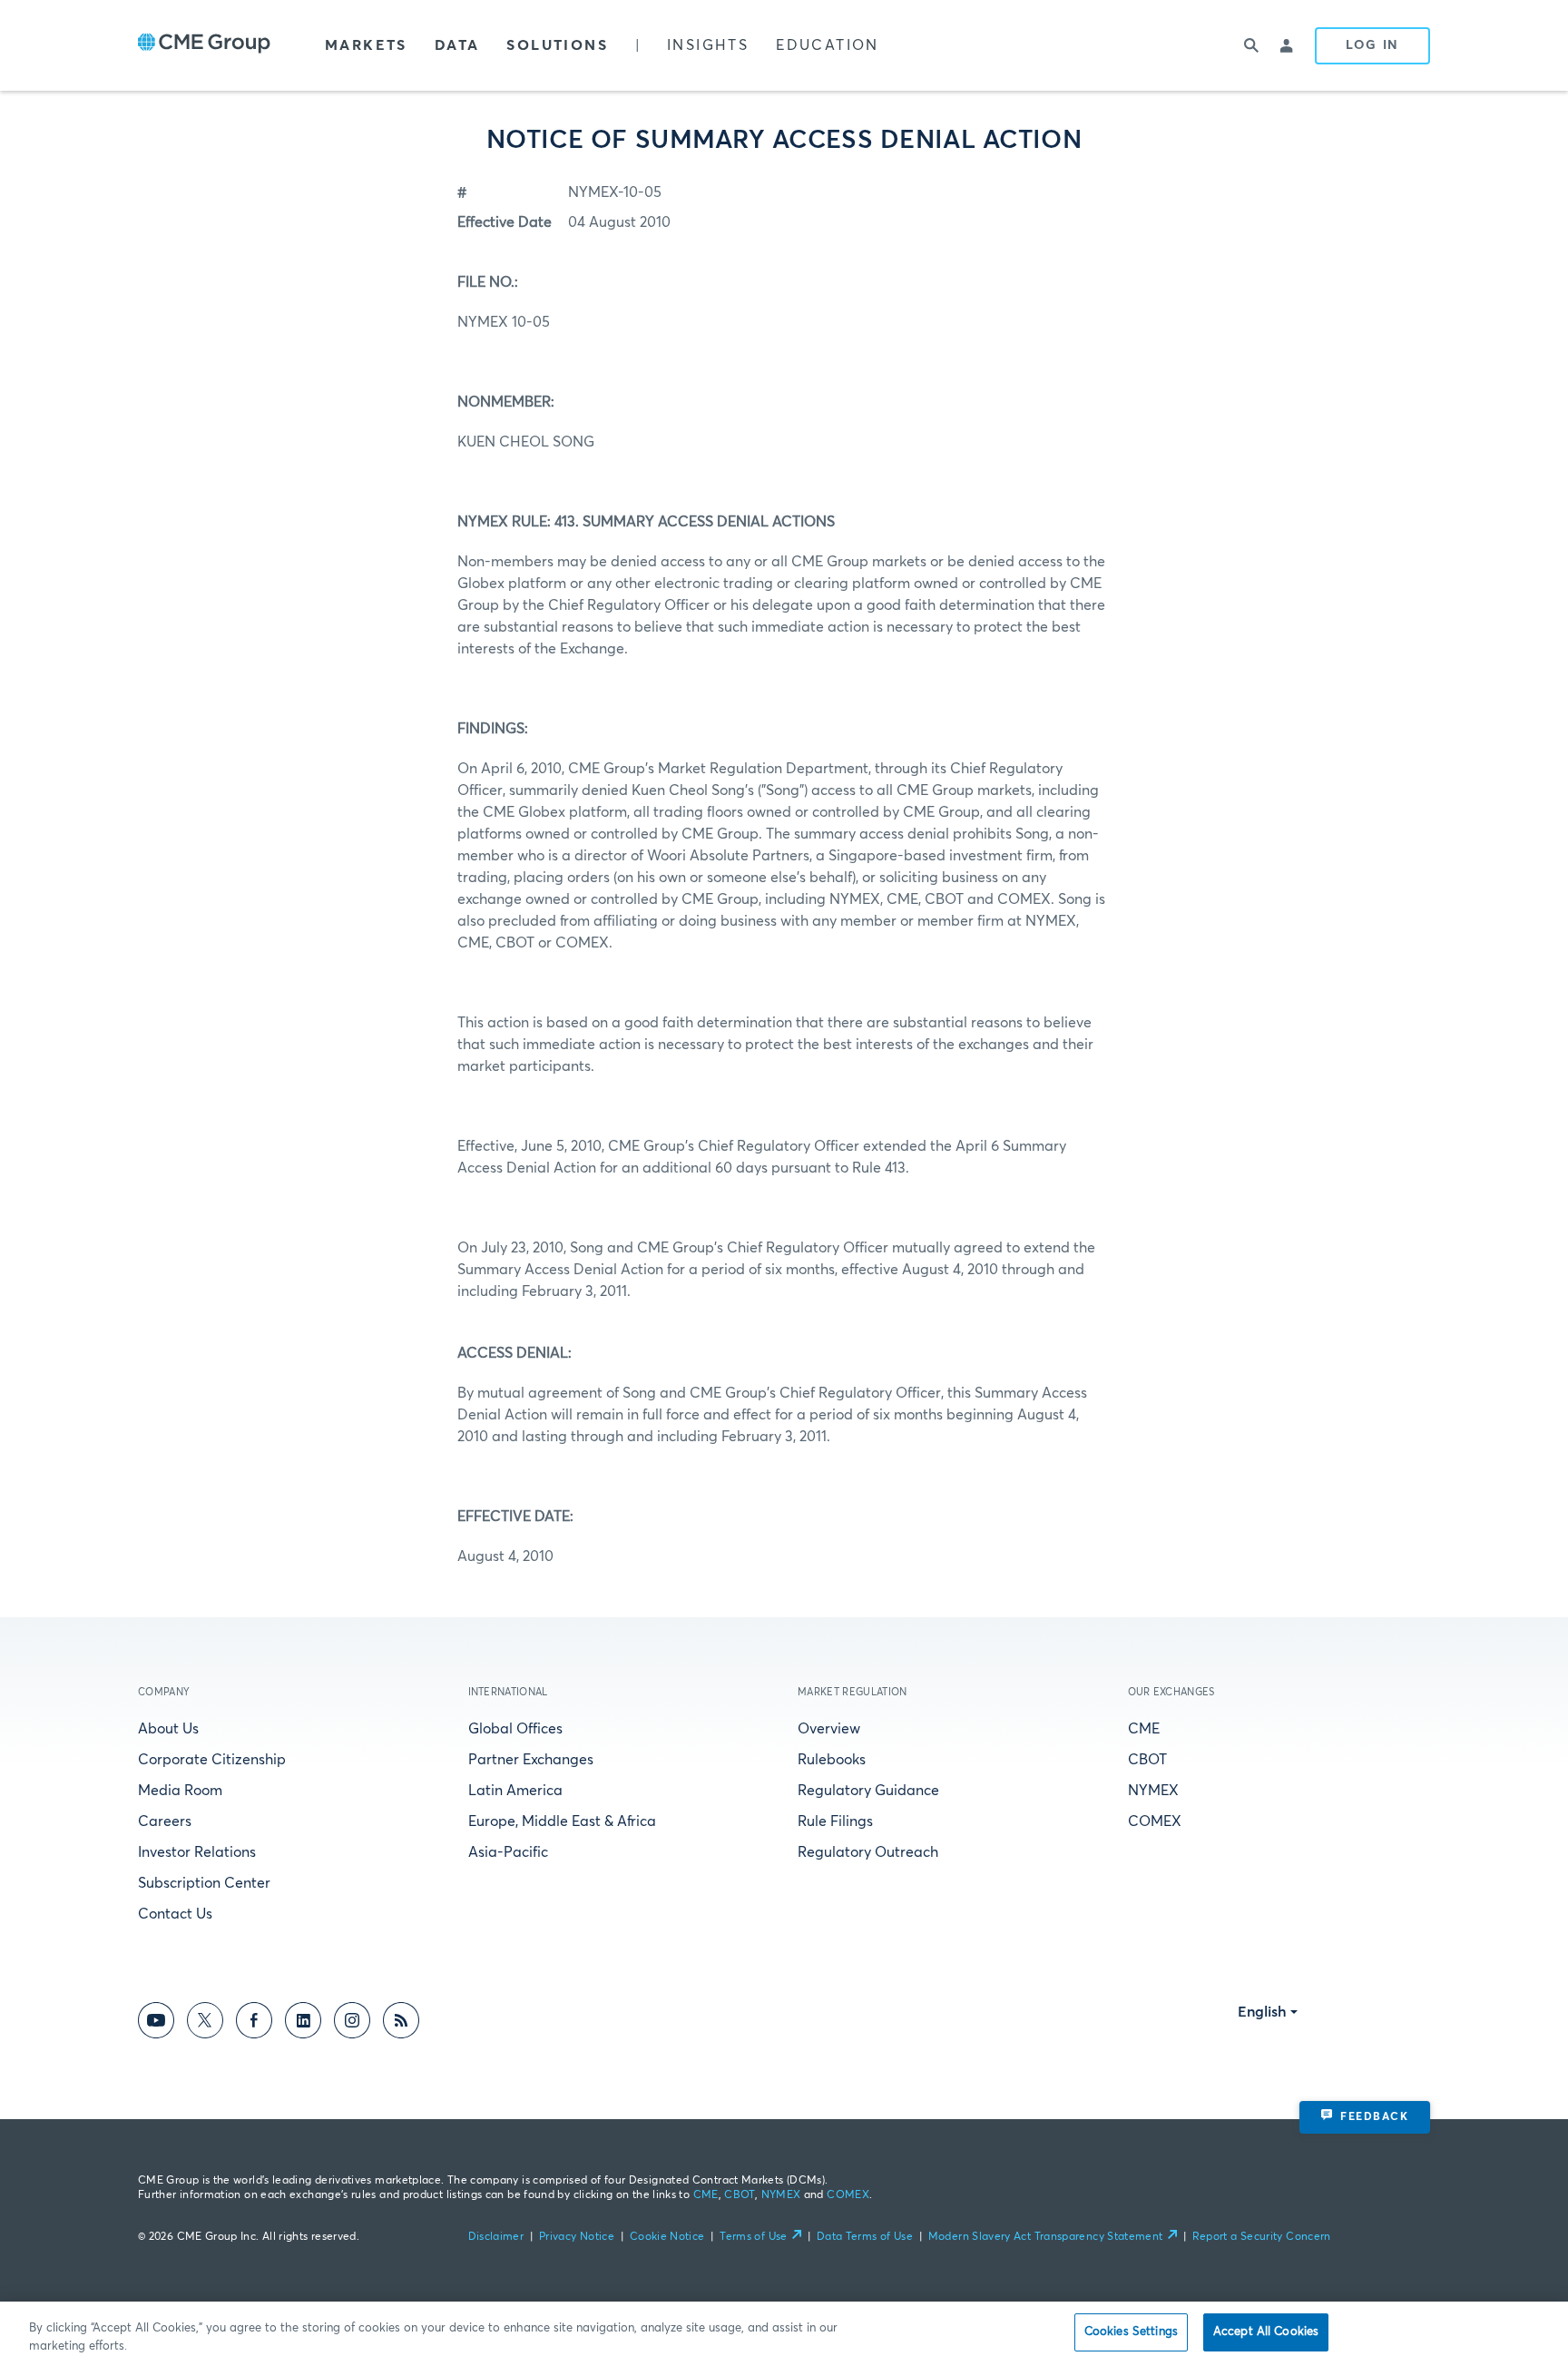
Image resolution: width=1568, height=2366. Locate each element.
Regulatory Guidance (868, 1791)
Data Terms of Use (865, 2237)
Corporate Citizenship (212, 1760)
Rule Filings (835, 1821)
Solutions (557, 45)
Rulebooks (832, 1760)
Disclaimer (496, 2237)
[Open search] (1251, 45)
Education (828, 45)
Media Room (180, 1791)
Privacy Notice (577, 2237)
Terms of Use (753, 2237)
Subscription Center (204, 1883)
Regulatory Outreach (868, 1852)
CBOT (1147, 1760)
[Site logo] (204, 45)
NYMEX (1153, 1791)
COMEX (1155, 1821)
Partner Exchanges (531, 1760)
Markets (366, 45)
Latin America (515, 1791)
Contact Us (175, 1914)
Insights (708, 45)
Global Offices (515, 1729)
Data (457, 45)
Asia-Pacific (508, 1852)
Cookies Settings (1131, 2332)
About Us (168, 1729)
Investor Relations (197, 1852)
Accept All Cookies (1266, 2332)
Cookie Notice (667, 2237)
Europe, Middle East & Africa (562, 1821)
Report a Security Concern (1262, 2237)
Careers (165, 1821)
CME (1144, 1729)
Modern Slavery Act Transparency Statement (1046, 2237)
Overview (829, 1729)
